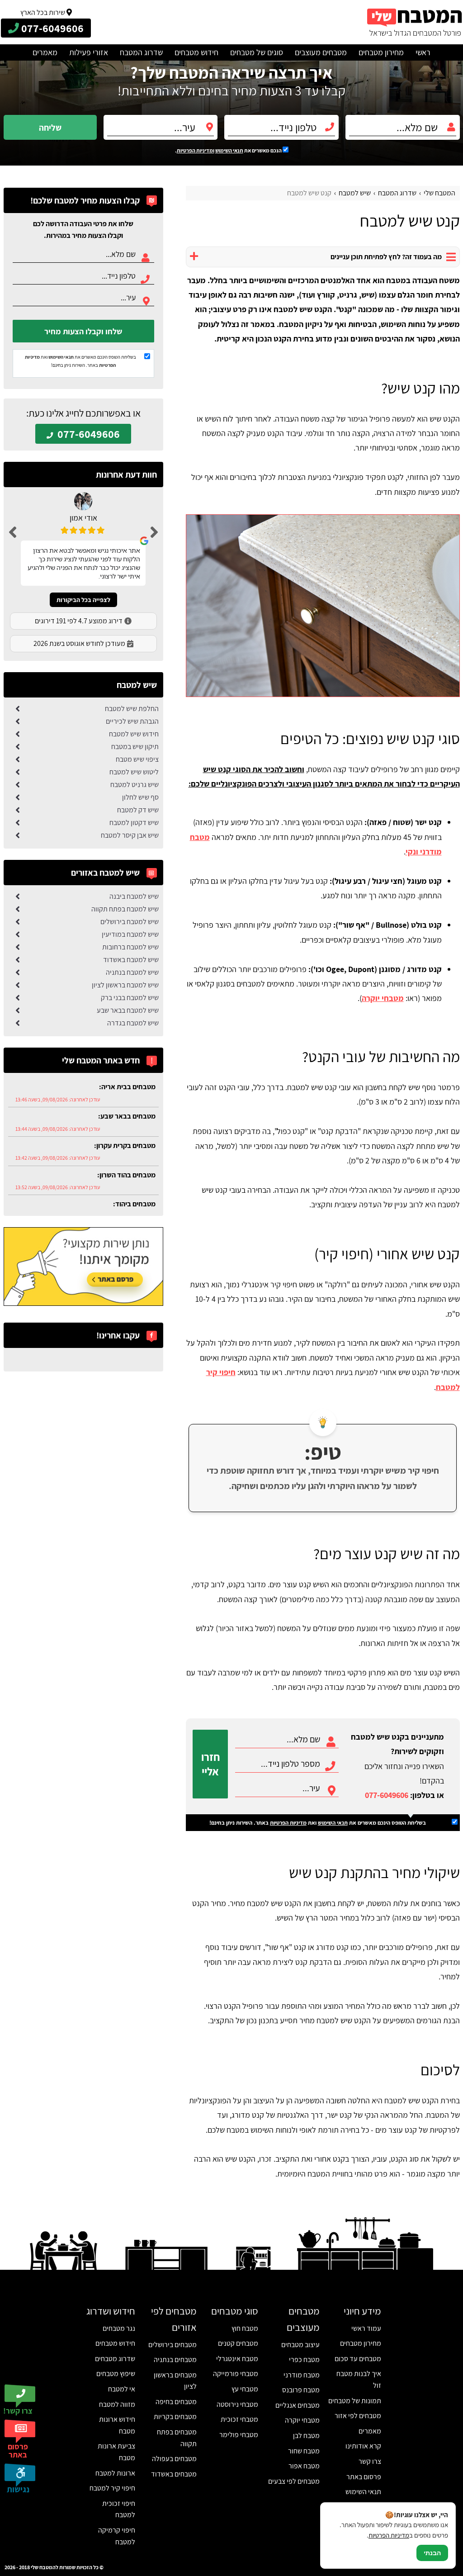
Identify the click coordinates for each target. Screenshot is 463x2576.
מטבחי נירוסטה (237, 2404)
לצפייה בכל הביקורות (83, 600)
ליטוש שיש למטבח (134, 772)
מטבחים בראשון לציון (175, 2381)
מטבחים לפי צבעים (294, 2481)
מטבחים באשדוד (174, 2474)
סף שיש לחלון (140, 797)
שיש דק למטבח (138, 810)
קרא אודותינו (363, 2446)
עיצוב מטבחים (300, 2345)
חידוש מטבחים (196, 52)
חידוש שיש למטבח (134, 734)
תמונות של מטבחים (355, 2401)
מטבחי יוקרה (383, 998)
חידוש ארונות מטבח (117, 2425)
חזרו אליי (210, 1764)
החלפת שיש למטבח (132, 709)
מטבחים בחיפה (176, 2402)
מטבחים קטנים (238, 2343)
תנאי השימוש (229, 150)
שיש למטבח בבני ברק (130, 998)
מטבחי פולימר (239, 2435)
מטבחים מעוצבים (321, 52)
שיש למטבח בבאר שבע (128, 1010)
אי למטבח (122, 2389)
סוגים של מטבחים (257, 52)
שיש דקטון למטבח (134, 823)
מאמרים (45, 52)
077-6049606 (387, 1795)
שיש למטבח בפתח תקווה (125, 909)
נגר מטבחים (119, 2328)
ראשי (423, 52)
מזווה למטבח (117, 2404)
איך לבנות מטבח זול (359, 2379)
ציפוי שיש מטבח (137, 759)
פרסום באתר (364, 2477)
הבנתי (432, 2553)
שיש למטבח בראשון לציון (125, 985)
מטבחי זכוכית (239, 2419)
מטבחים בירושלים (172, 2345)
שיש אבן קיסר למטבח (130, 835)
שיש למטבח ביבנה (134, 896)
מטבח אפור (304, 2466)
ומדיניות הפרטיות (196, 150)
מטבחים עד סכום (358, 2359)
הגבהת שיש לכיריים (132, 721)
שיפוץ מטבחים (116, 2374)
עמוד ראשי (366, 2328)
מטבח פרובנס (301, 2390)
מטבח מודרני (302, 2375)
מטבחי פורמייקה (236, 2374)
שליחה (50, 128)
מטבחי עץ (245, 2389)
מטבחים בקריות (175, 2417)
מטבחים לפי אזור (358, 2416)
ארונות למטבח (115, 2473)
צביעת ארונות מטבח (116, 2452)
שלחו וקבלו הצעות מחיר (83, 331)
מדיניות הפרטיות (288, 1823)
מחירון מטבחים (381, 52)
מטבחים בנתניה (175, 2360)
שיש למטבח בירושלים (130, 922)
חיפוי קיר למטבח (112, 2488)
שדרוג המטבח (141, 52)
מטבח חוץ (245, 2328)
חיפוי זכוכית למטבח (119, 2509)
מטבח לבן (306, 2436)
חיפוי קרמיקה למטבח (117, 2536)
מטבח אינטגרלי (237, 2359)
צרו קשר (370, 2461)
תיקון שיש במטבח (135, 747)
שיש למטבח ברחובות (130, 947)
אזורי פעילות (89, 52)
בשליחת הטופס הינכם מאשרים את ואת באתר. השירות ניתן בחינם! (318, 1823)
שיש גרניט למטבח (135, 785)
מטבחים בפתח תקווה (177, 2438)
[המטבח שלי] (415, 22)
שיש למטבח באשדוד (131, 960)
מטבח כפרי (304, 2360)
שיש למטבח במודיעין (130, 934)
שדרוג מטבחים (115, 2359)
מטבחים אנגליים (298, 2405)
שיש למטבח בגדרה (133, 1023)
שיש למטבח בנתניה (132, 972)
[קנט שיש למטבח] (323, 606)
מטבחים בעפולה (174, 2459)
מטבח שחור (304, 2451)
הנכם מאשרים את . (229, 150)
